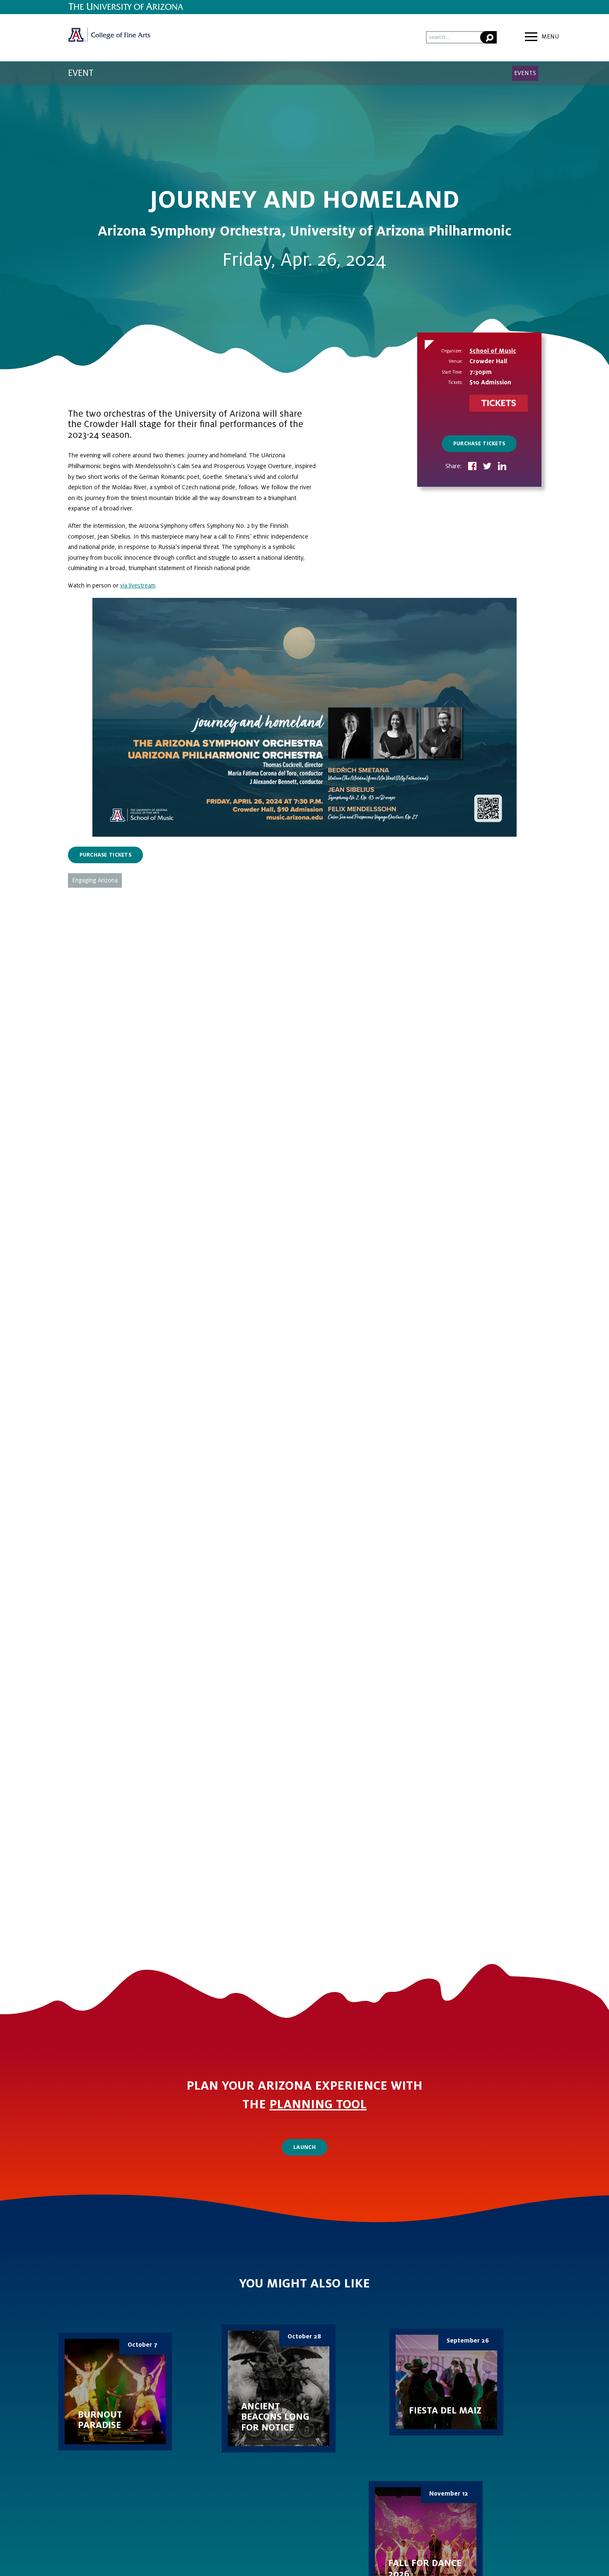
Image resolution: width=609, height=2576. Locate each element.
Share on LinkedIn (502, 467)
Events (525, 73)
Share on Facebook (472, 467)
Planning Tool (318, 2105)
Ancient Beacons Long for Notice (279, 2389)
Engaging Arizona (95, 880)
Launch (304, 2147)
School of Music (493, 351)
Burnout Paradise (115, 2391)
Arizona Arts (109, 38)
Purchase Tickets (479, 444)
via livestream (138, 585)
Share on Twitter (487, 467)
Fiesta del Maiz (446, 2382)
